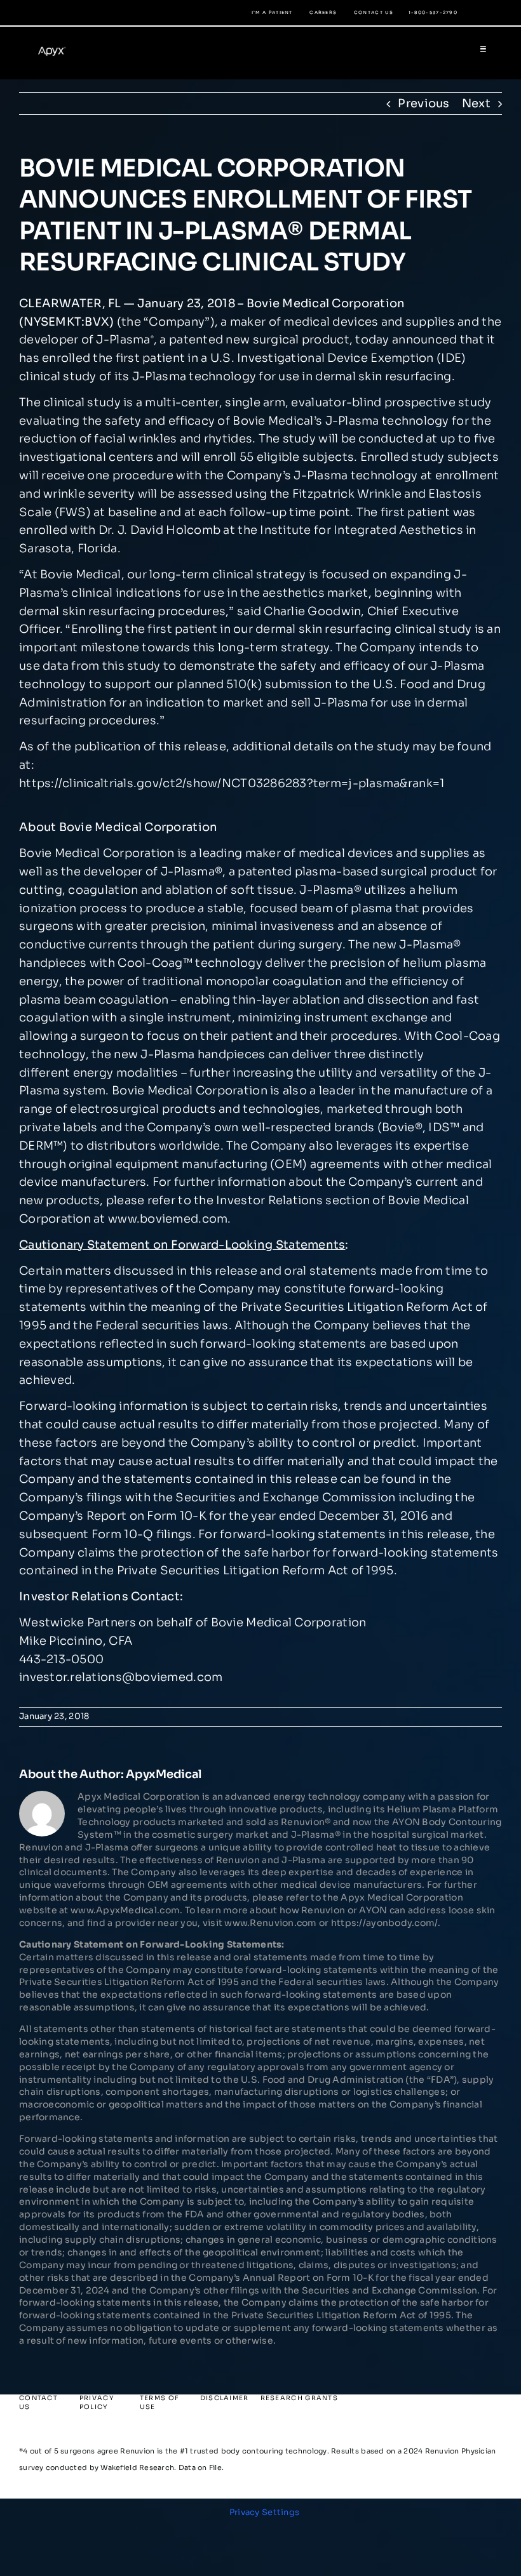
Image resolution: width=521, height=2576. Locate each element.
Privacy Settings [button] (264, 2512)
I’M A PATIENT (272, 12)
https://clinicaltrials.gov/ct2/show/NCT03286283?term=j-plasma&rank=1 (232, 783)
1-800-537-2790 (433, 12)
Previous (423, 103)
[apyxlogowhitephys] (55, 48)
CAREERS (323, 12)
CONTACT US (374, 12)
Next (476, 103)
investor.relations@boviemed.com (121, 1677)
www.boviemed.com (168, 1219)
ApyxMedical (164, 1774)
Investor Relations (269, 1200)
